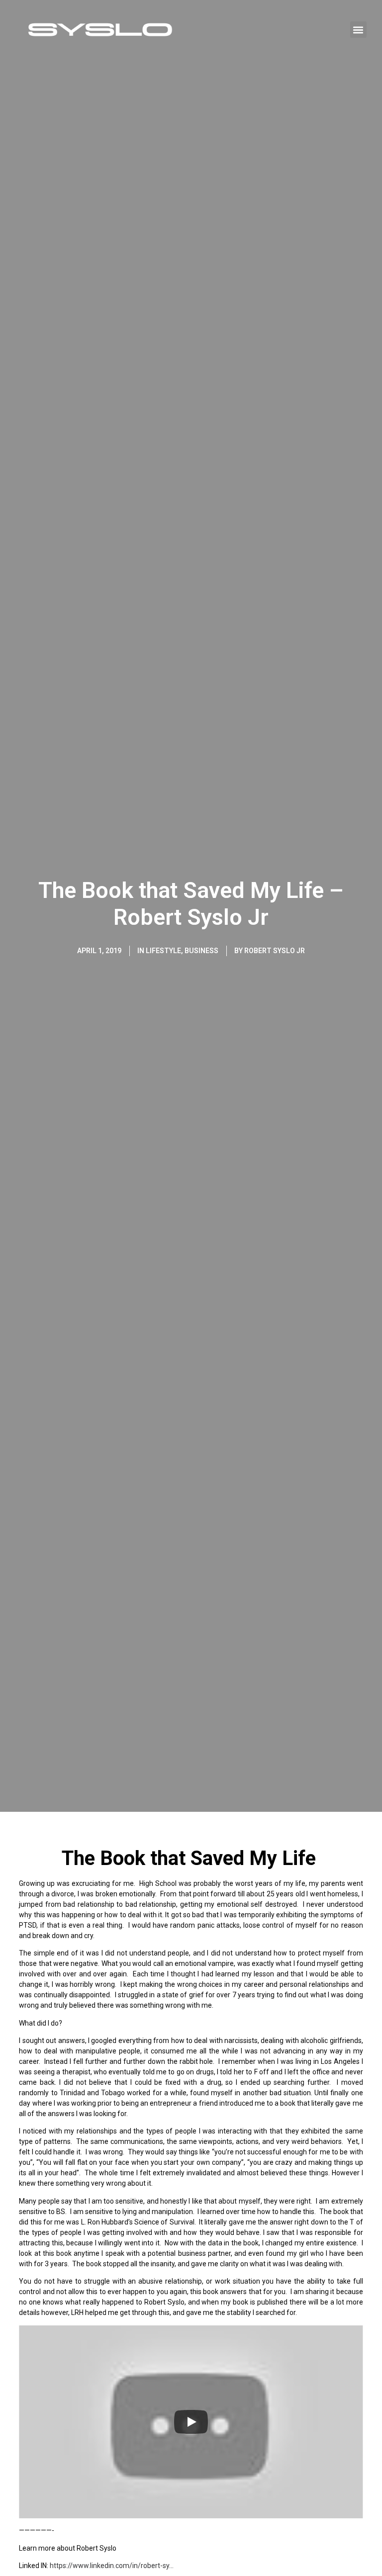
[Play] (191, 2422)
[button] (358, 30)
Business (201, 951)
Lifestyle (163, 951)
